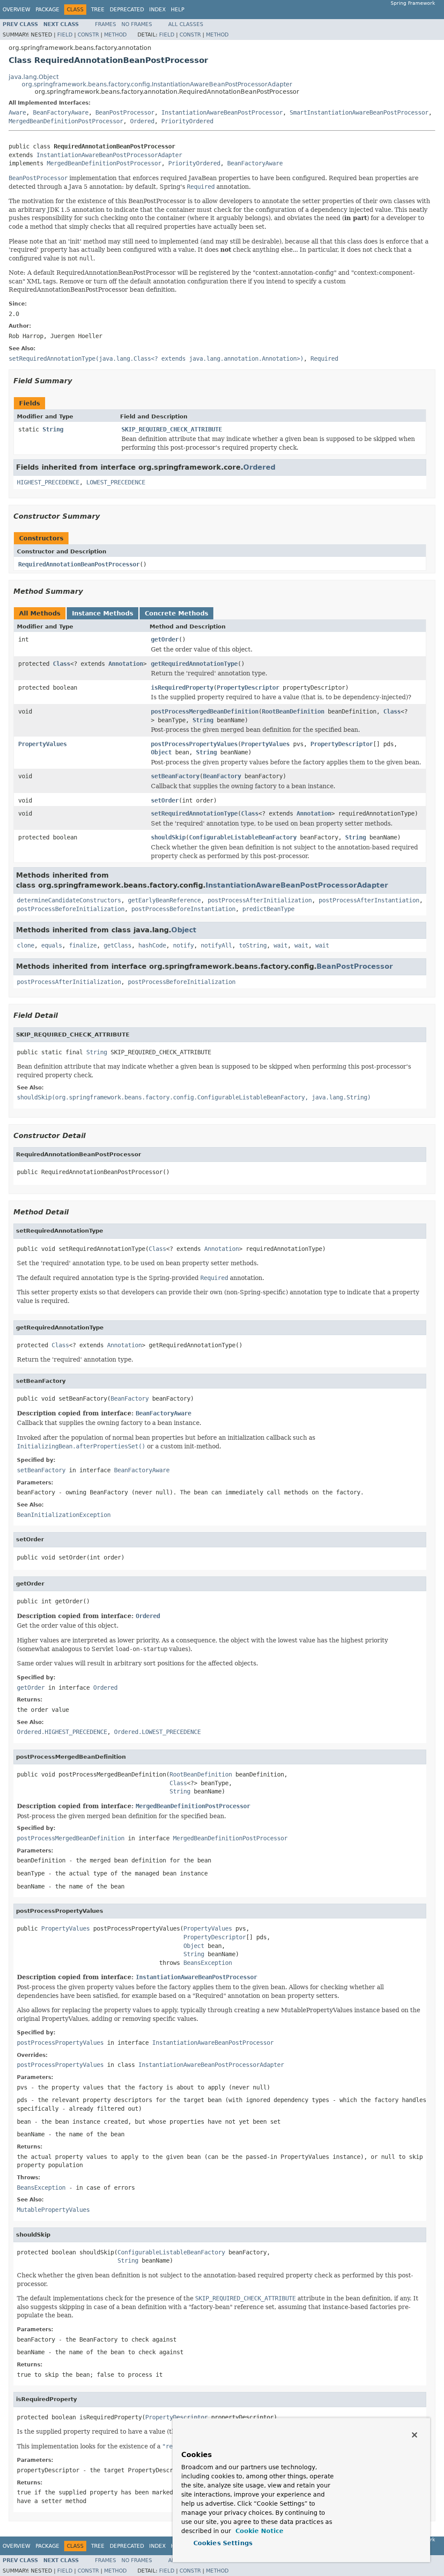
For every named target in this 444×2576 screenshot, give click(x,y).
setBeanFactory (175, 776)
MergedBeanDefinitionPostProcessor (66, 121)
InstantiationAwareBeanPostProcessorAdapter (109, 155)
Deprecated (127, 10)
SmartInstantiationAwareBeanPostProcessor (359, 112)
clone (26, 945)
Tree (98, 10)
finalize (83, 945)
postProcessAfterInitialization (260, 900)
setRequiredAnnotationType (194, 813)
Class (62, 664)
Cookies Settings (223, 2543)
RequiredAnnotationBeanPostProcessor (79, 564)
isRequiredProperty (182, 688)
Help (178, 10)
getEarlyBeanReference (164, 900)
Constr (88, 35)
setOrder (165, 800)
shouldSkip (168, 837)
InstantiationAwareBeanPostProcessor (222, 112)
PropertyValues (42, 744)
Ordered (142, 121)
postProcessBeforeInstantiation (183, 909)
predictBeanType (268, 909)
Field (65, 35)
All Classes (186, 24)
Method (115, 35)
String (53, 429)
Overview (16, 10)
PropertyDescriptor (248, 688)
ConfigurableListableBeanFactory (243, 837)
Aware (17, 112)
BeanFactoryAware (61, 112)
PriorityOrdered (187, 121)
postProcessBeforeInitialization (71, 909)
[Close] (415, 2435)
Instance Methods (103, 613)
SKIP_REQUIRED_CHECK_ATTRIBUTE (172, 429)
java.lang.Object (34, 77)
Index (157, 10)
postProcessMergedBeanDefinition (205, 711)
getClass (118, 945)
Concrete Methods (176, 613)
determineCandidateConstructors (69, 900)
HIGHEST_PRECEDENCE (48, 482)
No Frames (137, 24)
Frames (106, 24)
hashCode (152, 945)
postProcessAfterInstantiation (369, 900)
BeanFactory (222, 776)
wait (281, 945)
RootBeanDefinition (293, 711)
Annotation (126, 664)
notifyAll (216, 945)
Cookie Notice (258, 2531)
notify (183, 945)
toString (253, 945)
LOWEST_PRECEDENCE (116, 482)
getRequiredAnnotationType (194, 664)
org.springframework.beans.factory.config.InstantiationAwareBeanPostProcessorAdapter (157, 84)
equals (52, 945)
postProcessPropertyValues (194, 744)
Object (161, 752)
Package (47, 10)
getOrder (165, 639)
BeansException (208, 1963)
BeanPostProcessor (125, 112)
